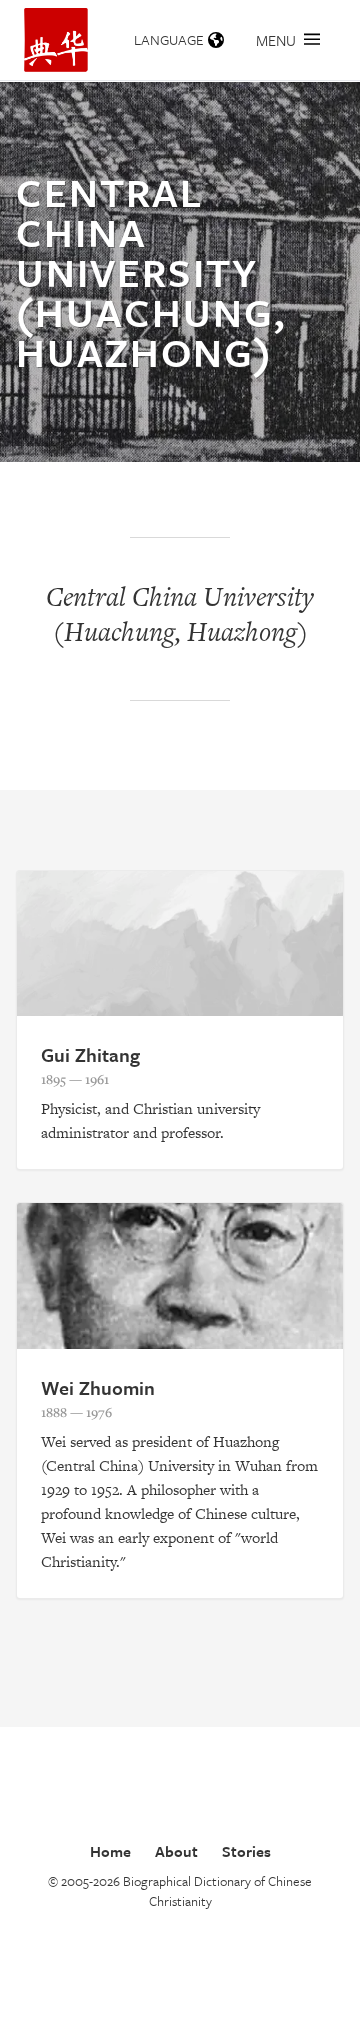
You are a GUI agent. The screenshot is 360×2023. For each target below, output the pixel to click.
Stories (246, 1851)
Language (169, 39)
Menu (276, 40)
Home (110, 1851)
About (176, 1851)
